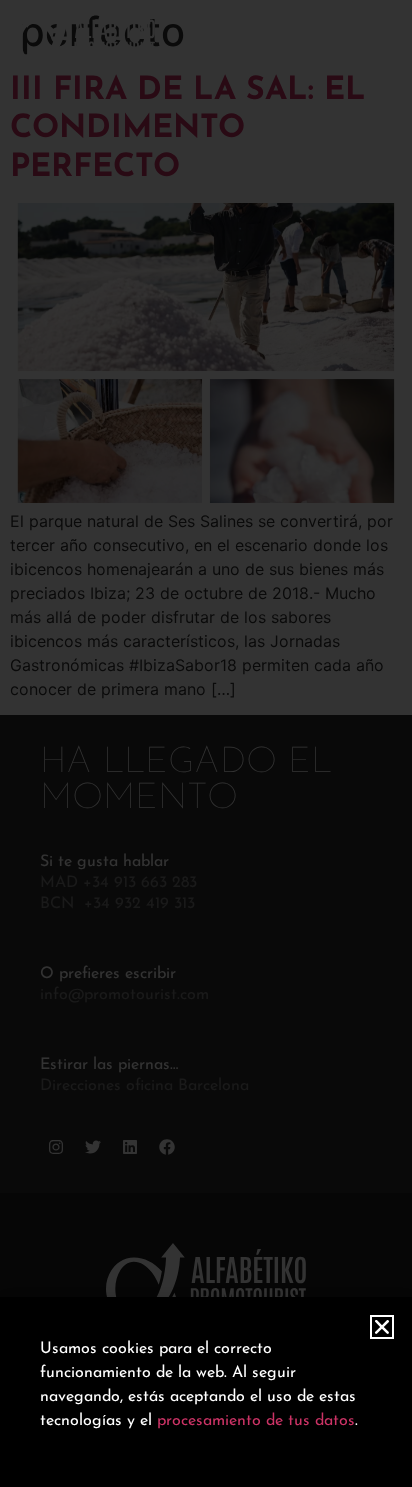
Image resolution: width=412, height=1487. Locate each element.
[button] (382, 1327)
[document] (206, 743)
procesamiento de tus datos (256, 1421)
